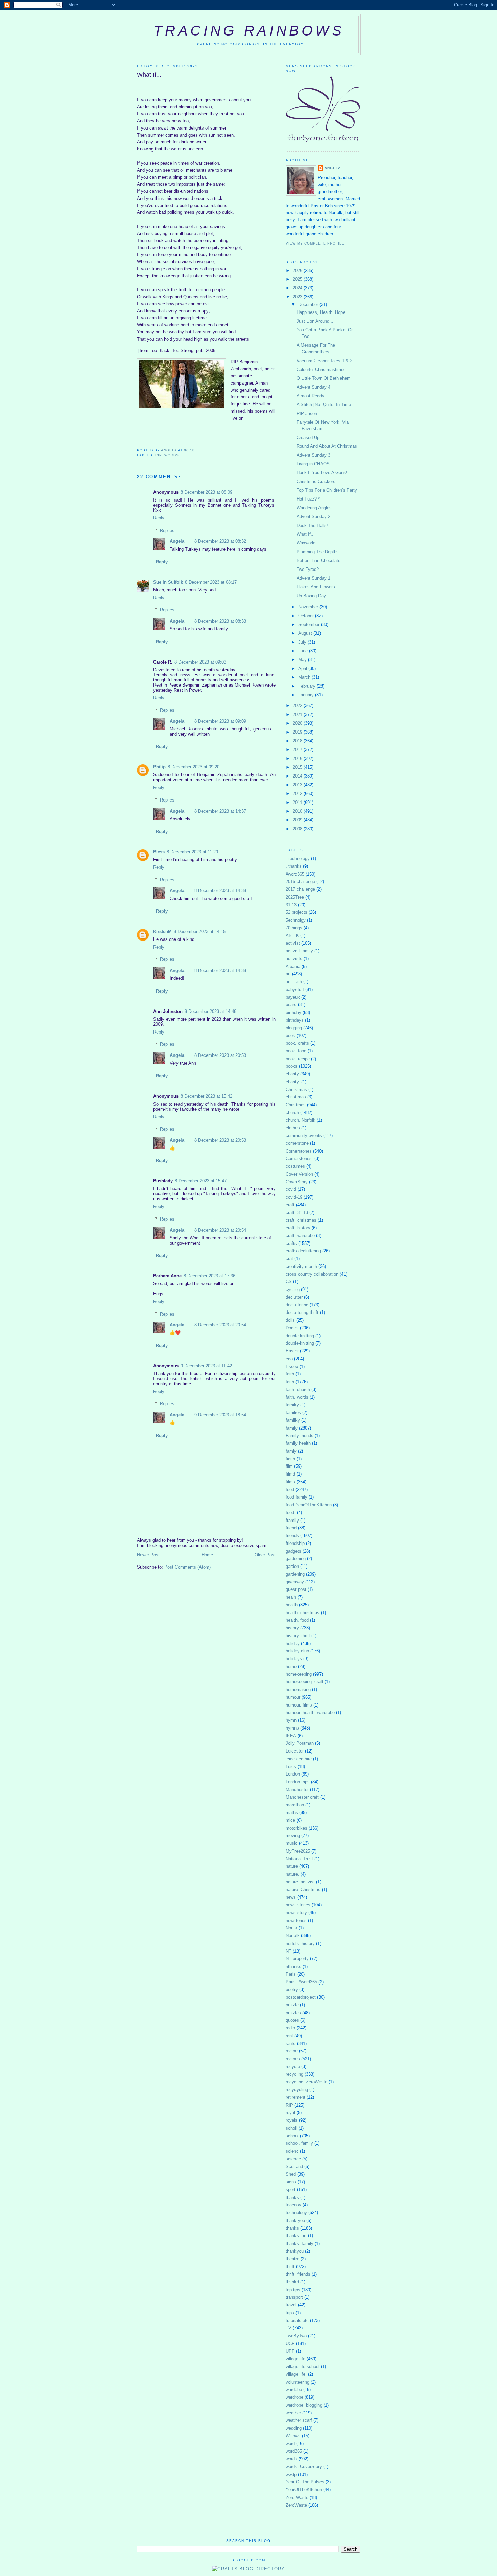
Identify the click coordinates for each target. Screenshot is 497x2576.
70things (294, 928)
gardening (295, 1574)
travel (291, 2305)
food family (297, 1497)
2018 (298, 741)
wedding (294, 2428)
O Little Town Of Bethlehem (324, 378)
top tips (293, 2290)
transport (294, 2297)
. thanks (294, 866)
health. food (297, 1620)
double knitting (300, 1336)
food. (291, 1513)
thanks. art (296, 2236)
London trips (298, 1782)
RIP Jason (307, 413)
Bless (159, 852)
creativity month (301, 1266)
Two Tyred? (308, 569)
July (303, 642)
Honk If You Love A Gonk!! (323, 473)
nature (292, 1866)
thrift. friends (298, 2274)
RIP (158, 455)
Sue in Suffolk (168, 582)
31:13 (291, 905)
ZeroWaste (296, 2505)
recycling (294, 2074)
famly (291, 1451)
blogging (294, 1028)
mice (290, 1820)
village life (295, 2359)
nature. (292, 1874)
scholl (291, 2128)
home (291, 1666)
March (305, 677)
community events (304, 1135)
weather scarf (299, 2420)
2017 (298, 750)
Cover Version (299, 1174)
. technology (298, 858)
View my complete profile (315, 243)
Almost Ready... (312, 396)
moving (293, 1836)
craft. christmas (301, 1220)
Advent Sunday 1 (313, 578)
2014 (298, 776)
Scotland (294, 2167)
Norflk (291, 1928)
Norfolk (293, 1936)
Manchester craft (302, 1797)
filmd (290, 1474)
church (292, 1112)
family (292, 1428)
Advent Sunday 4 (313, 387)
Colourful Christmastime (320, 369)
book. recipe (298, 1059)
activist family (299, 951)
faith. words (297, 1397)
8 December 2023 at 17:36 (209, 1276)
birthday (293, 1012)
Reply (159, 518)
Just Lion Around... (315, 321)
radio (290, 2028)
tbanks (292, 2197)
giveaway (295, 1582)
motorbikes (297, 1828)
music (292, 1843)
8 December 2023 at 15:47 (201, 1181)
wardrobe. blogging (304, 2405)
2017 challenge (300, 889)
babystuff (295, 989)
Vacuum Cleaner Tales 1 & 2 (324, 361)
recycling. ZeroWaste (306, 2082)
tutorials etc (297, 2320)
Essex (292, 1366)
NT (289, 1951)
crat (289, 1259)
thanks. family (300, 2243)
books (292, 1066)
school (292, 2136)
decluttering (297, 1305)
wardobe (294, 2389)
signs (291, 2182)
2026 (298, 270)
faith (290, 1382)
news (291, 1897)
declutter (294, 1297)
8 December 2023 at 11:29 (192, 852)
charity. (293, 1082)
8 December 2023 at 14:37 (220, 811)
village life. (296, 2374)
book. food (296, 1051)
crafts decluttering (303, 1251)
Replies (167, 530)
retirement (295, 2097)
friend (291, 1528)
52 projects (297, 912)
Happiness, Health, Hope (321, 312)
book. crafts (297, 1043)
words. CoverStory (304, 2467)
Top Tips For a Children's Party (327, 490)
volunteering (298, 2382)
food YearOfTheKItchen (309, 1505)
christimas (296, 1097)
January (307, 695)
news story (296, 1913)
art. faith (294, 982)
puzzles (293, 2013)
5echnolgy (296, 920)
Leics (291, 1767)
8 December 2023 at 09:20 (194, 767)
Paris (291, 1974)
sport (291, 2190)
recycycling (297, 2090)
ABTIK (292, 936)
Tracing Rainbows (249, 31)
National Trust (299, 1859)
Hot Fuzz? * (308, 499)
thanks (292, 2228)
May (303, 660)
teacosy (293, 2205)
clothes (293, 1128)
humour (293, 1697)
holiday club (297, 1651)
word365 (294, 2451)
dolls (290, 1320)
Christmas (296, 1105)
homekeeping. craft (304, 1682)
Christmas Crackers (316, 481)
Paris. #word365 (301, 1982)
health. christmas (303, 1613)
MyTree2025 (298, 1851)
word (290, 2444)
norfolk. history (300, 1943)
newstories (296, 1920)
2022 (298, 706)
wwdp (291, 2474)
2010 (298, 811)
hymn (291, 1720)
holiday (293, 1643)
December (309, 305)
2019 (298, 732)
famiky (292, 1405)
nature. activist (300, 1882)
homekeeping (299, 1674)
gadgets (293, 1551)
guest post (296, 1589)
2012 (298, 794)
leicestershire (299, 1759)
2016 (298, 758)
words (172, 455)
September (310, 624)
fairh (290, 1374)
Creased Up (308, 437)
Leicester (295, 1751)
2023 (298, 297)
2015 (298, 767)
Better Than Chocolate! (319, 561)
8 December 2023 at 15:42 (206, 1096)
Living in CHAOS (313, 464)
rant (289, 2036)
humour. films (299, 1705)
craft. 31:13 (297, 1213)
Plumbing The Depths (318, 552)
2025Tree (295, 897)
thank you (295, 2220)
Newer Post (148, 1555)
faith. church (298, 1389)
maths (292, 1813)
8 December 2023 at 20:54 (220, 1230)
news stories (298, 1905)
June (304, 651)
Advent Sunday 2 (313, 517)
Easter (292, 1351)
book (290, 1035)
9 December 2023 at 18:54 (220, 1415)
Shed (291, 2174)
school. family (299, 2143)
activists (294, 959)
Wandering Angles (314, 508)
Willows (293, 2436)
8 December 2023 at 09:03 (200, 662)
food (290, 1490)
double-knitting (300, 1343)
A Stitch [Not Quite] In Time (324, 405)
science (293, 2159)
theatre (292, 2259)
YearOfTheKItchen (304, 2490)
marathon (295, 1805)
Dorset (292, 1328)
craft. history (298, 1228)
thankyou (295, 2251)
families (293, 1412)
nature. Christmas (303, 1890)
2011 (298, 802)
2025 (298, 279)
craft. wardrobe (300, 1236)
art (288, 974)
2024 (298, 288)
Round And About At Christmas (327, 446)
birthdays (295, 1020)
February (307, 686)
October (307, 616)
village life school (303, 2366)
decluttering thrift (302, 1312)
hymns (292, 1728)
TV (289, 2328)
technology (296, 2213)
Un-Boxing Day (311, 596)
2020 (298, 723)
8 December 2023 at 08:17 (211, 582)
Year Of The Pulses (305, 2482)
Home (207, 1555)
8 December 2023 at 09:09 (220, 721)
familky (293, 1420)
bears (291, 1005)
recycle (293, 2067)
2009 (298, 820)
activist (293, 943)
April (303, 668)
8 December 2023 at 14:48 (210, 1011)
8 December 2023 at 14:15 (200, 932)
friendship (295, 1543)
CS (289, 1282)
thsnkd (292, 2282)
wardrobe (294, 2397)
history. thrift (298, 1636)
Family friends (300, 1435)
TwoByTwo (296, 2336)
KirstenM (162, 932)
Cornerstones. (299, 1158)
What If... (306, 534)
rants (291, 2044)
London (293, 1774)
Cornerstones (299, 1151)
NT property (297, 1959)
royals (292, 2120)
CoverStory (297, 1182)
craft (290, 1205)
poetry (292, 1989)
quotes (292, 2020)
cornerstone (297, 1143)
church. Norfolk (301, 1120)
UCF (290, 2343)
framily (292, 1520)
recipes (293, 2059)
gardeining (296, 1559)
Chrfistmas (296, 1089)
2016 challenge (300, 881)
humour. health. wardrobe (310, 1712)
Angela (177, 541)
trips (290, 2313)
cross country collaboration (312, 1274)
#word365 (295, 874)
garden (292, 1566)
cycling (293, 1289)
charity (292, 1074)
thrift (290, 2266)
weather (293, 2413)
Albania (293, 966)
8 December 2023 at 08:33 (220, 621)
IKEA (291, 1736)
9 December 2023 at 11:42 (206, 1366)
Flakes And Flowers (316, 587)
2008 (298, 829)
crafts (291, 1243)
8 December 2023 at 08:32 (220, 541)
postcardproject (301, 1997)
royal (290, 2113)
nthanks (293, 1966)
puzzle (292, 2005)
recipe (292, 2051)
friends (292, 1536)
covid (291, 1189)
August (306, 633)
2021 (298, 714)
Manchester (297, 1790)
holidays (294, 1659)
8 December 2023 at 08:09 (206, 492)
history (292, 1628)
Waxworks (307, 543)
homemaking (298, 1689)
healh (291, 1597)
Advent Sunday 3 (313, 455)
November (309, 607)
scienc (292, 2151)
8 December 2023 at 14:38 (220, 891)
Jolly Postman (300, 1743)
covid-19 (294, 1197)
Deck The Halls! (312, 525)
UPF (290, 2351)
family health (298, 1443)
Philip (159, 767)
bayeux (293, 997)
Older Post (265, 1555)
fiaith (290, 1459)
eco (289, 1359)
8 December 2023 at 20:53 (220, 1055)
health (292, 1605)
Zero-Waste (297, 2497)
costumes (295, 1166)
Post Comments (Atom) (187, 1567)
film (289, 1466)
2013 (298, 785)
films (290, 1482)
